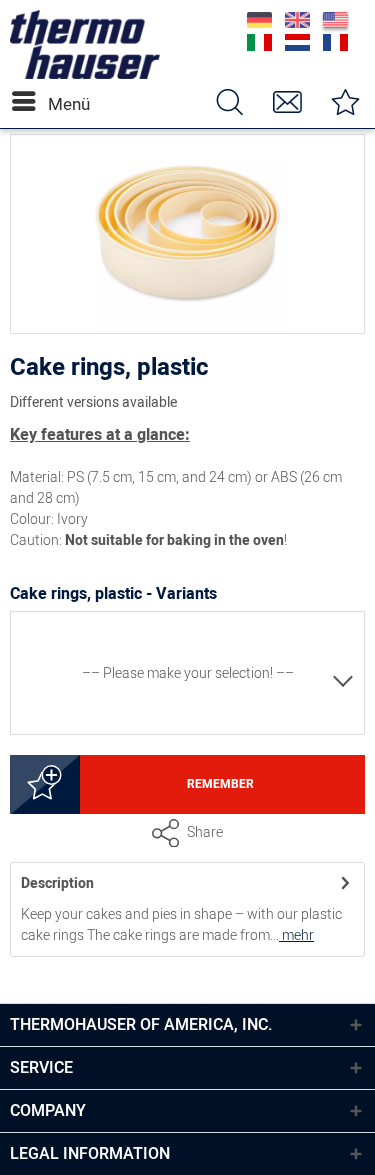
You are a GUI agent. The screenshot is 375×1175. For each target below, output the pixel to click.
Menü (53, 104)
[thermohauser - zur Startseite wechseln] (85, 74)
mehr (296, 935)
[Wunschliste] (345, 101)
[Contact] (287, 101)
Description (57, 883)
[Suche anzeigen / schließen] (229, 101)
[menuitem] (29, 101)
